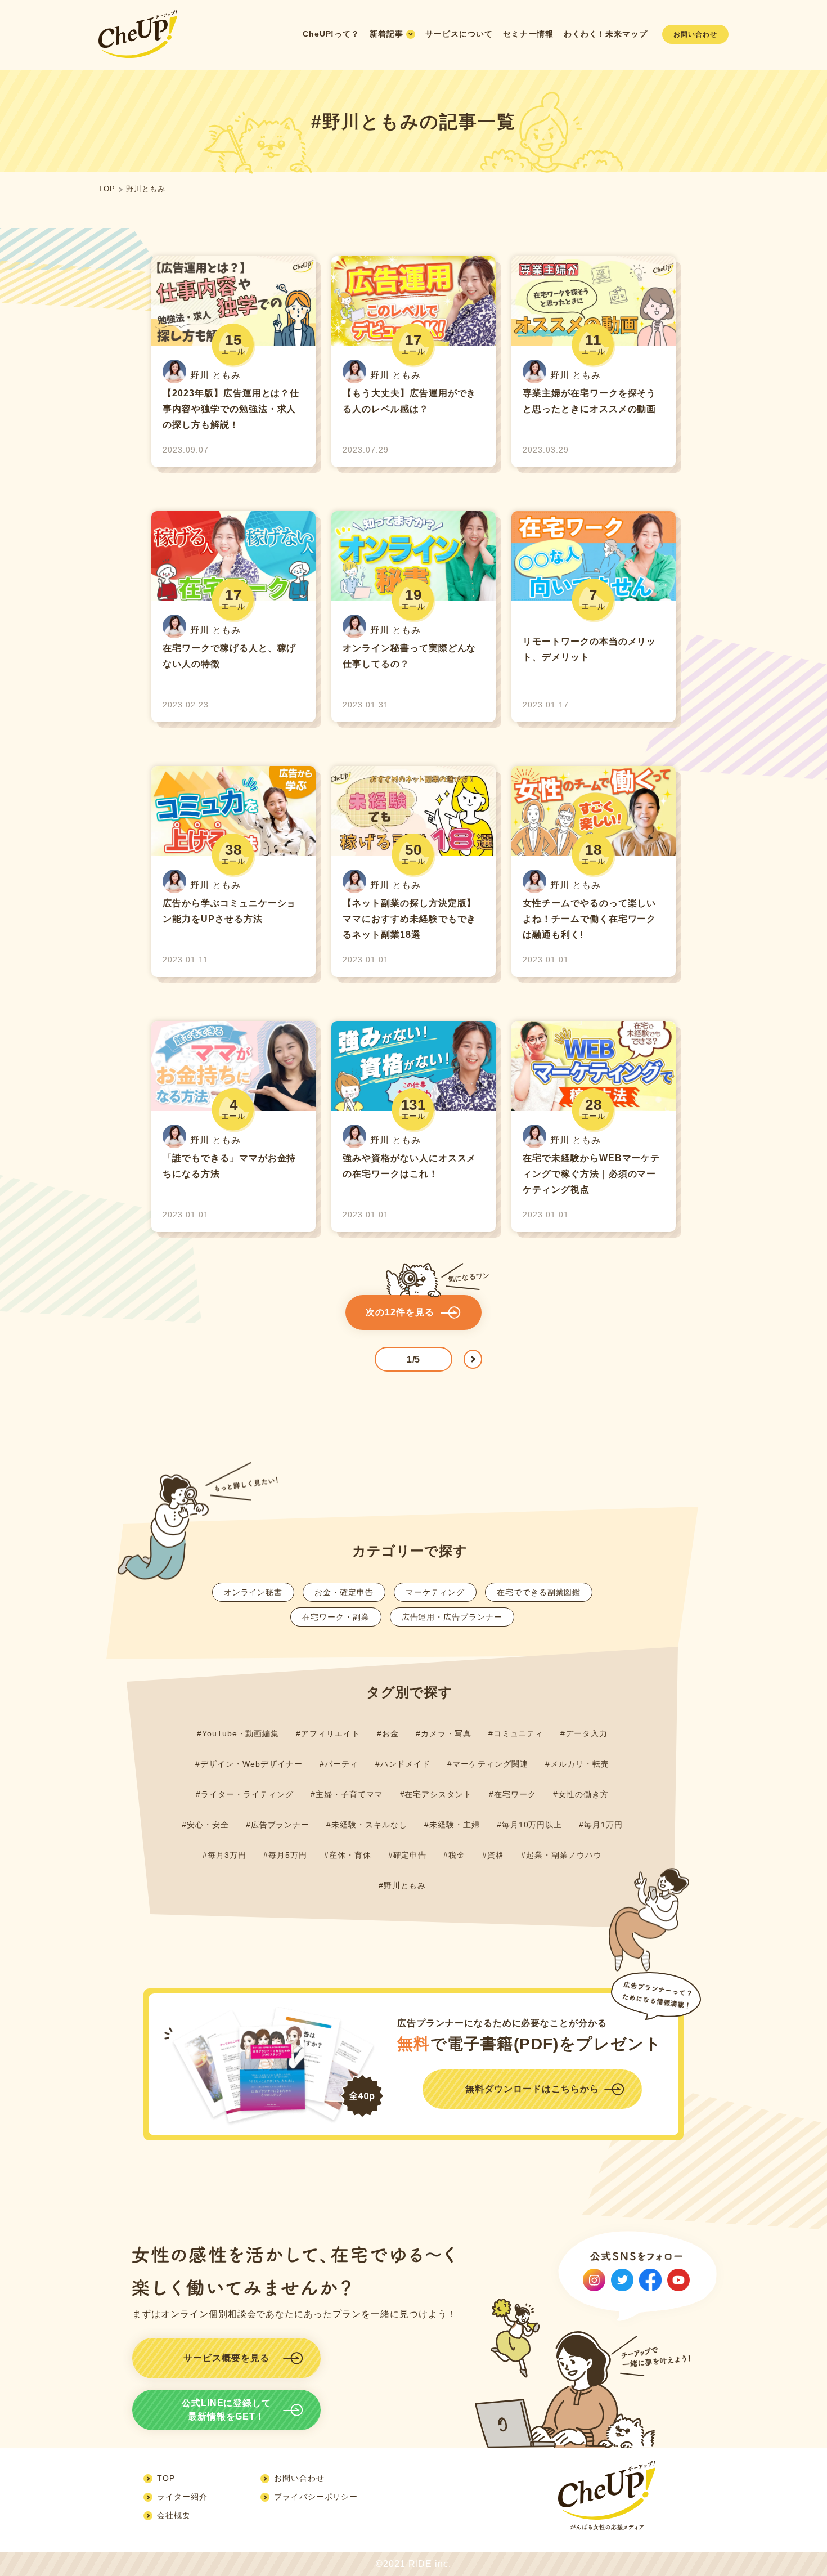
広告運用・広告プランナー (452, 1617)
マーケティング (435, 1592)
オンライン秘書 (253, 1592)
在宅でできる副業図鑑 (539, 1592)
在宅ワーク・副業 (336, 1617)
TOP (107, 189)
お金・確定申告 (344, 1592)
